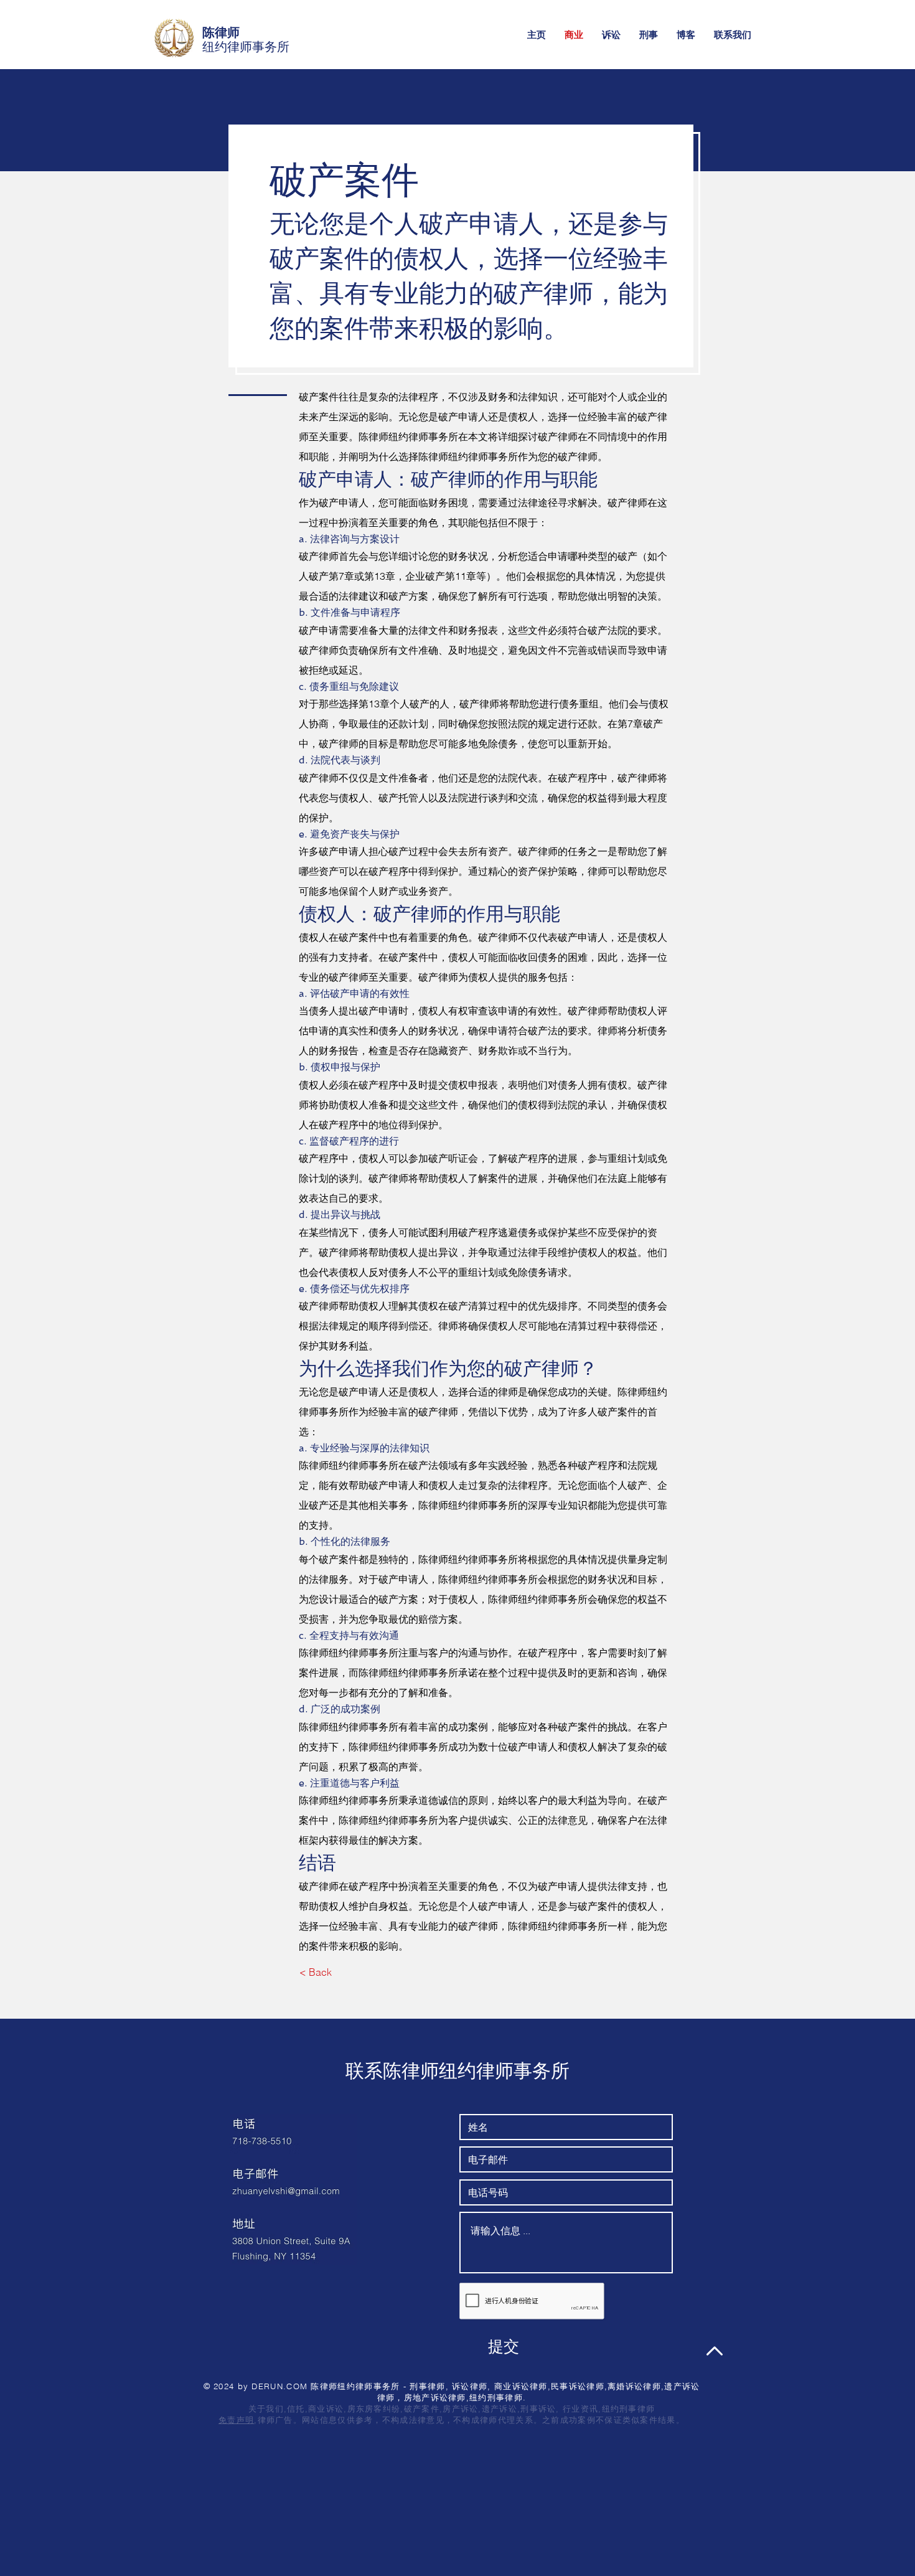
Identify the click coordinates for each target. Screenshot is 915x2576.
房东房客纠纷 (374, 2409)
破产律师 (498, 937)
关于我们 (266, 2409)
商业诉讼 (326, 2409)
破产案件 (422, 2409)
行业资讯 (580, 2409)
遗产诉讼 (500, 2409)
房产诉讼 (460, 2409)
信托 (296, 2409)
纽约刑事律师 (629, 2409)
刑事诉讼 (538, 2409)
